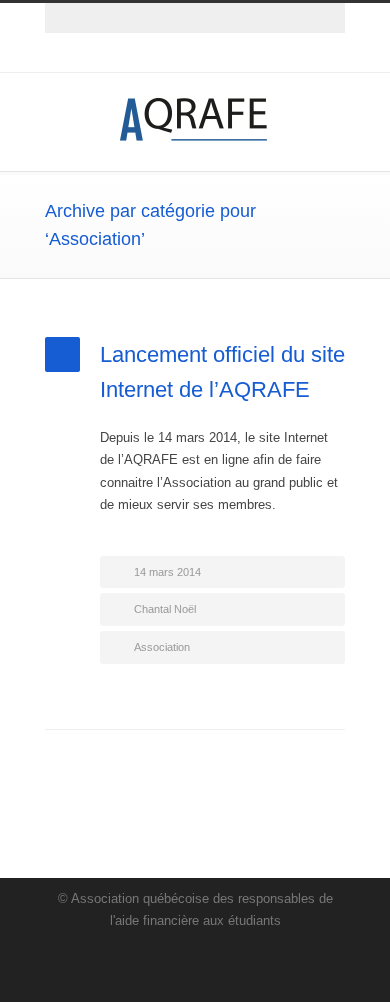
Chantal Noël (165, 609)
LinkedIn (175, 53)
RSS (215, 53)
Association (162, 647)
